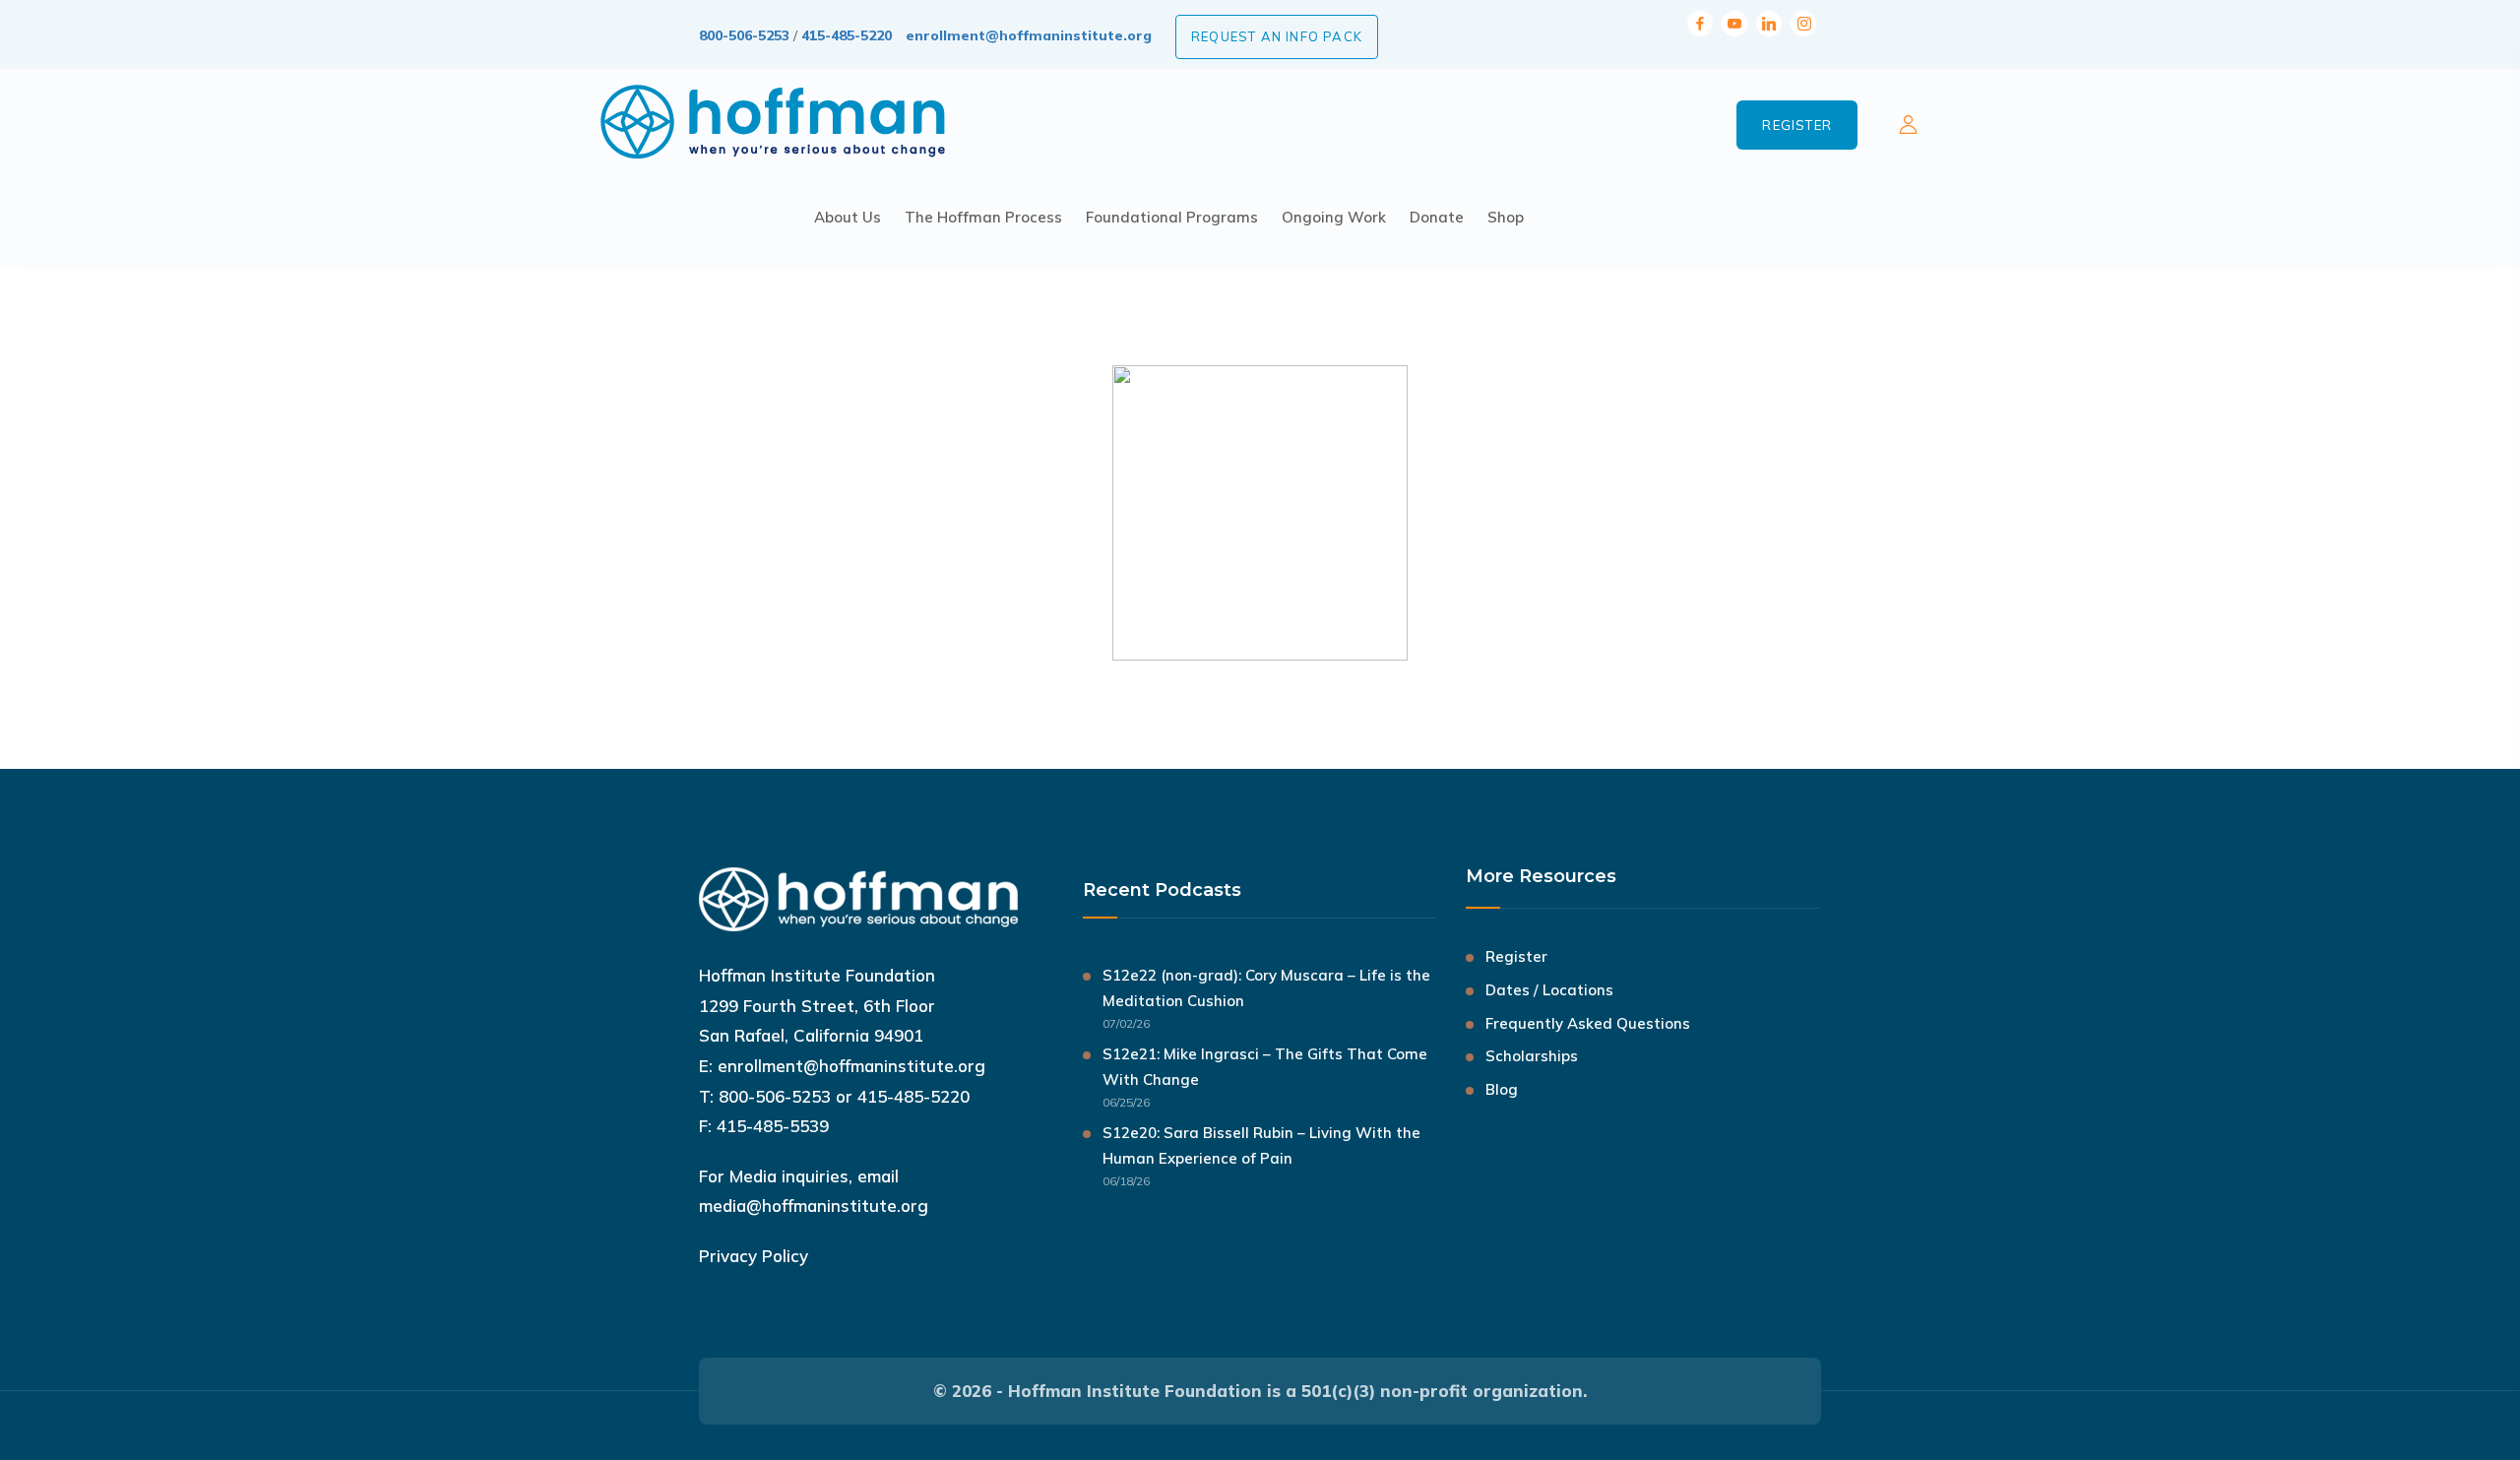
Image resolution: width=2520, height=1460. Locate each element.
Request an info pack (1277, 36)
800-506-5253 (744, 35)
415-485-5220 (847, 35)
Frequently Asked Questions (1588, 1023)
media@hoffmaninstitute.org (814, 1206)
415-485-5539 (773, 1126)
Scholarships (1532, 1056)
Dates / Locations (1549, 990)
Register (1797, 125)
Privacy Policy (754, 1256)
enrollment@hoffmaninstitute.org (1029, 35)
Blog (1502, 1089)
